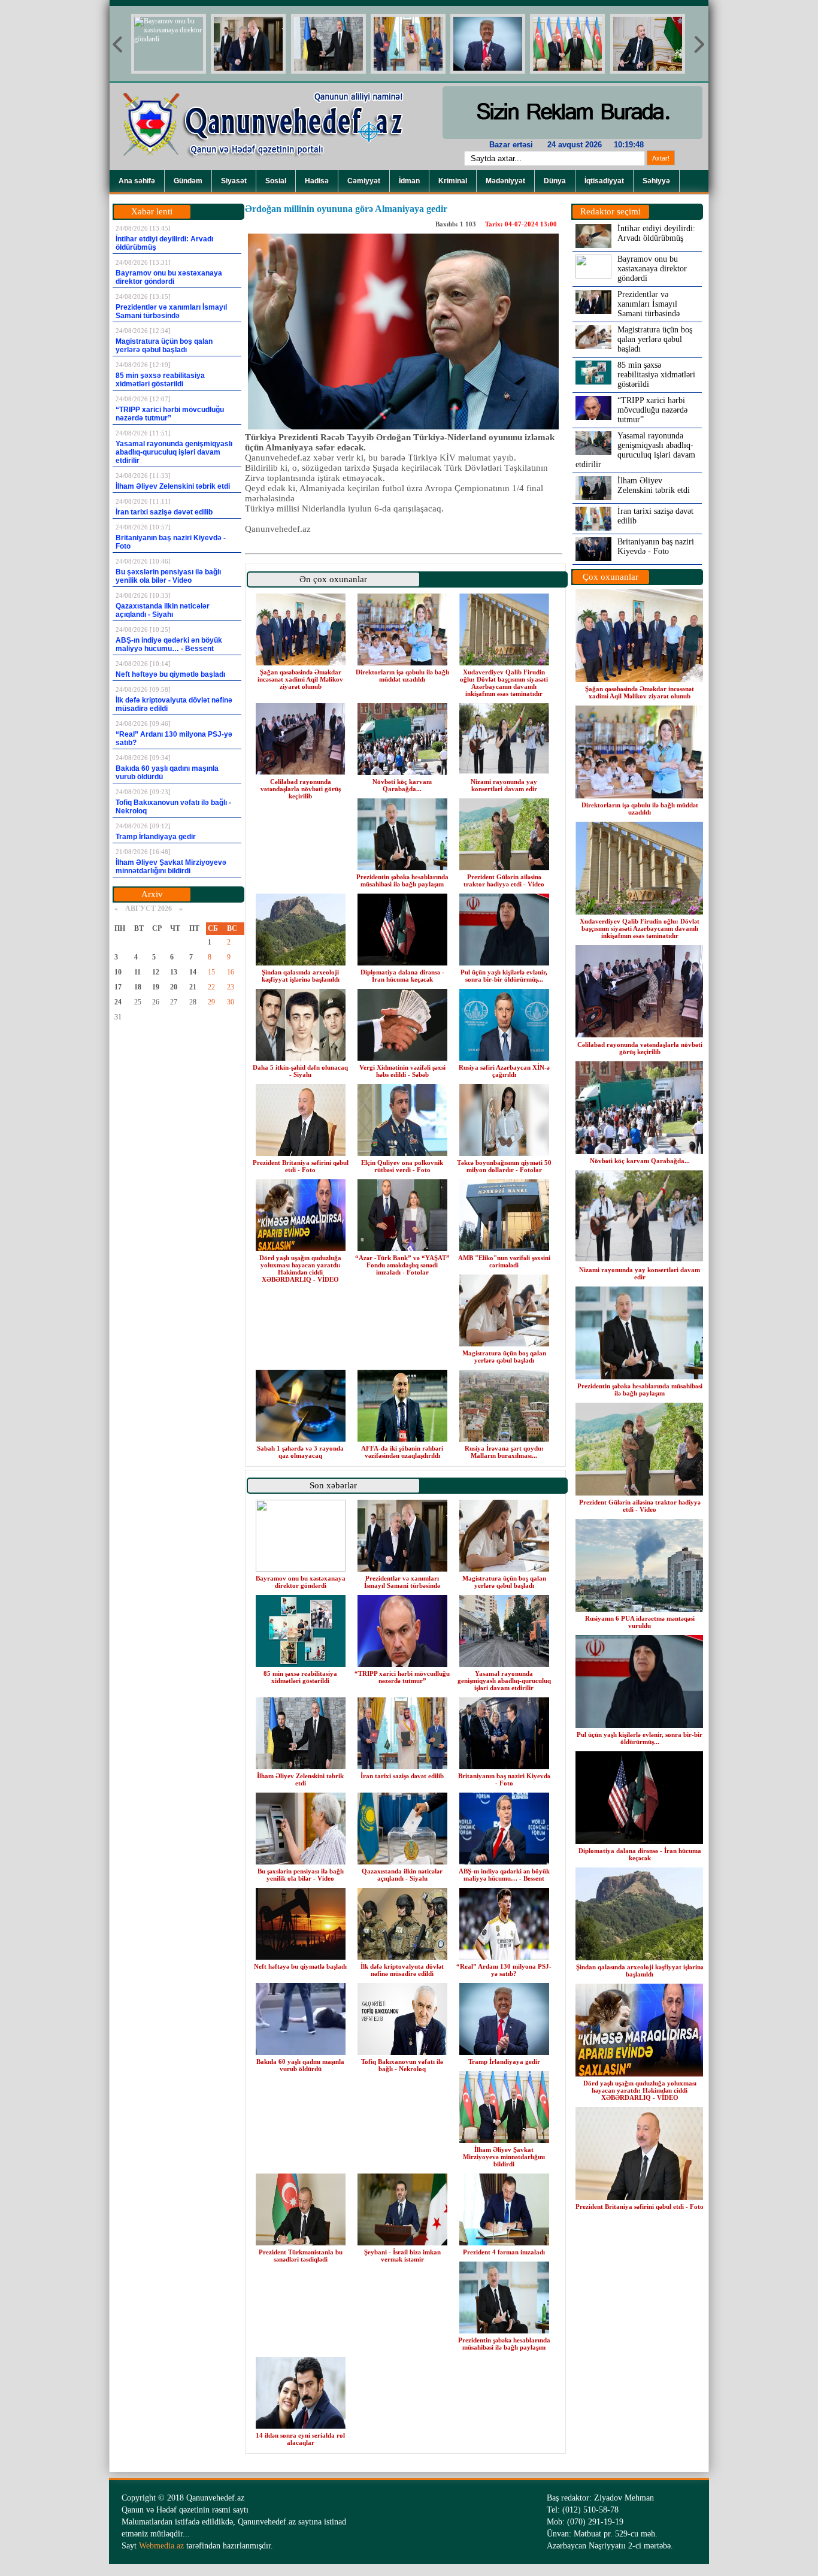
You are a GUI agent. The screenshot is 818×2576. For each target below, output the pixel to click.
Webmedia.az (161, 2546)
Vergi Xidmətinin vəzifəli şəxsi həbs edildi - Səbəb (402, 1071)
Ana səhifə (137, 181)
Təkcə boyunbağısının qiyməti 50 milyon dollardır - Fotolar (504, 1166)
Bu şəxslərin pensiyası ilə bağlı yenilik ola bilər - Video (301, 1875)
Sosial (276, 181)
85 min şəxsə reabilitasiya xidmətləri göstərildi (300, 1677)
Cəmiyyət (364, 181)
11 (137, 972)
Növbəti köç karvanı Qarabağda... (402, 785)
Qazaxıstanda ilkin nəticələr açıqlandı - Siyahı (402, 1875)
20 (174, 987)
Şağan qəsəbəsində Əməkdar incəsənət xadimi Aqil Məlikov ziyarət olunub (300, 679)
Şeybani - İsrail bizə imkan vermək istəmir (402, 2256)
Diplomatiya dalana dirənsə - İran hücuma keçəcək (402, 976)
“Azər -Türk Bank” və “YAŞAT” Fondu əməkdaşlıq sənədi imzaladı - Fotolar (402, 1265)
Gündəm (188, 181)
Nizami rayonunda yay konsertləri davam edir (504, 785)
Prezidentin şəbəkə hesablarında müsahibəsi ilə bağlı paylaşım (402, 880)
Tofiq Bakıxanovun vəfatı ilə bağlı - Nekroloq (402, 2065)
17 (118, 987)
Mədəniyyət (505, 181)
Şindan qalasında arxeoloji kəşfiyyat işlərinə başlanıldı (301, 976)
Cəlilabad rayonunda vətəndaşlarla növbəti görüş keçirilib (301, 789)
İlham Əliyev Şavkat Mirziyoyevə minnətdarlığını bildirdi (504, 2157)
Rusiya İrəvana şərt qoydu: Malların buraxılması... (504, 1452)
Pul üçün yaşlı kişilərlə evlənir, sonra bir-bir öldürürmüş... (504, 976)
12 (156, 972)
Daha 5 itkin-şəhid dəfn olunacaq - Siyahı (300, 1071)
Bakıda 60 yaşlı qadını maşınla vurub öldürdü (300, 2065)
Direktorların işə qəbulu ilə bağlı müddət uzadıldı (402, 676)
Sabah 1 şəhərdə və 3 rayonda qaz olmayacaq (300, 1452)
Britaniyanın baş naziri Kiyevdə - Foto (504, 1779)
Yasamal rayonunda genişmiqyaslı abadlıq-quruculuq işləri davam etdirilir (504, 1681)
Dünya (555, 181)
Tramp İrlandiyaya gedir (504, 2062)
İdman (409, 181)
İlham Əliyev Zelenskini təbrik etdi (300, 1779)
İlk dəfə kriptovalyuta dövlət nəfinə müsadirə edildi (402, 1970)
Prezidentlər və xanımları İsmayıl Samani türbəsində (402, 1582)
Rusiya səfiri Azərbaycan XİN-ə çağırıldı (504, 1071)
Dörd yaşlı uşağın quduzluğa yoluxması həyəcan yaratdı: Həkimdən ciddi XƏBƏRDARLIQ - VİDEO (300, 1269)
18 (138, 987)
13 (174, 972)
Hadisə (317, 181)
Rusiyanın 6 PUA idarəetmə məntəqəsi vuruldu (640, 1622)
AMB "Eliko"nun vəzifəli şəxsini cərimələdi (504, 1261)
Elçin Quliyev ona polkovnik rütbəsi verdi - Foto (402, 1166)
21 (193, 987)
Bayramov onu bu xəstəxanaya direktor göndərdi (301, 1582)
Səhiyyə (656, 181)
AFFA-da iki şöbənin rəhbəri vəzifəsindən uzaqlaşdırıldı (402, 1452)
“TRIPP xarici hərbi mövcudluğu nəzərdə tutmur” (402, 1677)
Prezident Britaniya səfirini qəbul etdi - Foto (301, 1166)
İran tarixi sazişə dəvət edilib (402, 1776)
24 (118, 1002)
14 (193, 972)
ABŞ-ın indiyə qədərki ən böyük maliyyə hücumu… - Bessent (504, 1875)
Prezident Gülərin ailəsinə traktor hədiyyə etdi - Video (504, 880)
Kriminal (453, 181)
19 (156, 987)
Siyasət (234, 181)
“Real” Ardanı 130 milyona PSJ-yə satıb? (504, 1970)
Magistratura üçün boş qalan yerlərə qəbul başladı (504, 1357)
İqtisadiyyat (604, 181)
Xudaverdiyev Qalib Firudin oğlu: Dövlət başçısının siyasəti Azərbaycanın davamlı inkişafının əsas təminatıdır (504, 683)
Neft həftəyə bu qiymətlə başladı (300, 1966)
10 (118, 972)
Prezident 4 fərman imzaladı (504, 2252)
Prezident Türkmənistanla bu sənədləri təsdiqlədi (301, 2256)
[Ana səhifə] (271, 168)
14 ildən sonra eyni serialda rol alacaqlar (300, 2439)
